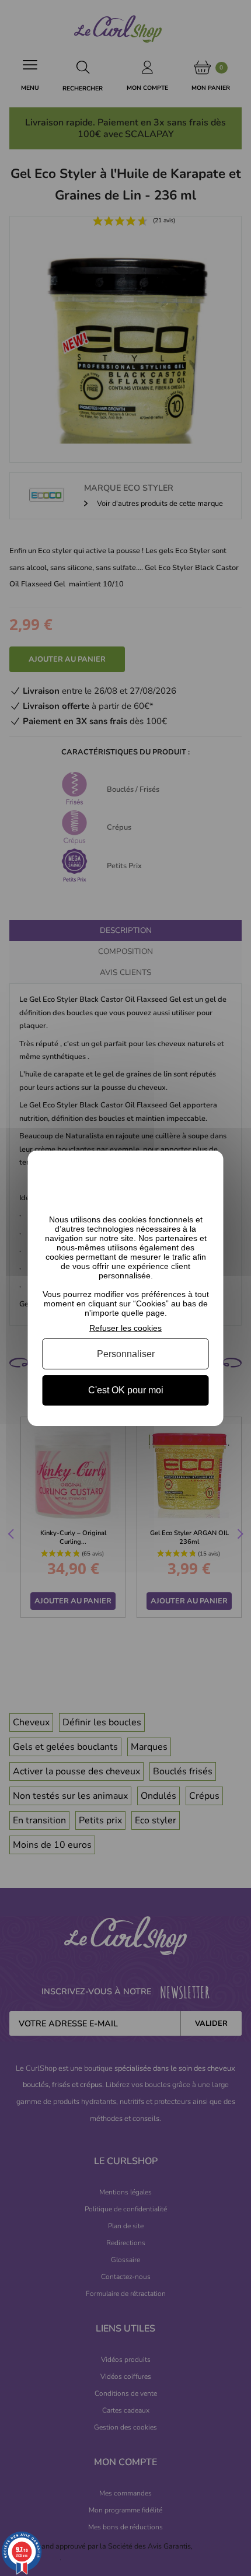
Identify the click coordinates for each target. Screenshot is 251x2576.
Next (239, 1536)
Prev (12, 1536)
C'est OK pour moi (126, 1390)
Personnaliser (126, 1354)
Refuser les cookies (125, 1327)
